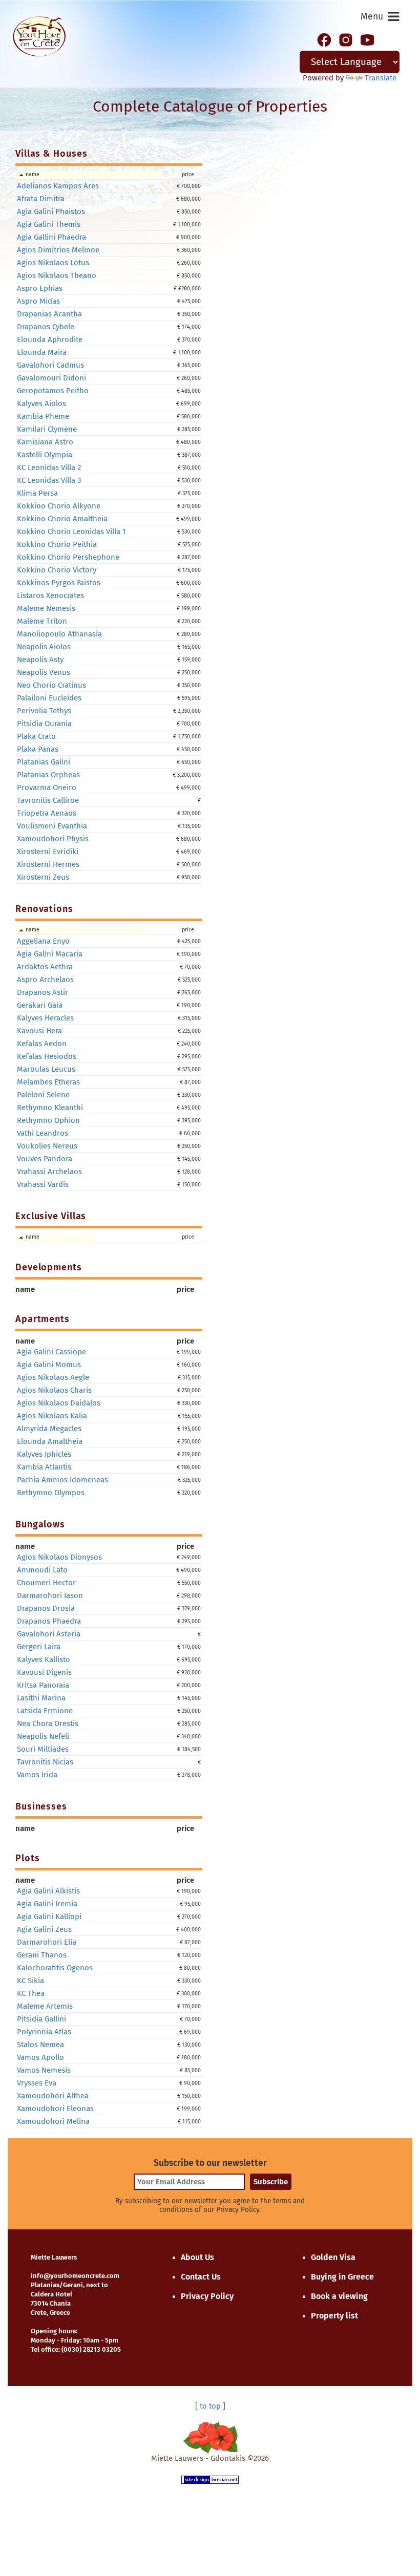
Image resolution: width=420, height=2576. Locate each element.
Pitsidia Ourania (44, 723)
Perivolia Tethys (44, 711)
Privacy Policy (207, 2296)
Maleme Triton (42, 621)
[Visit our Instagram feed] (346, 39)
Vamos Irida (37, 1775)
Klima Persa (37, 493)
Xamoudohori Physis (53, 839)
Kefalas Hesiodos (47, 1056)
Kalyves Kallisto (44, 1659)
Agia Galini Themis (49, 224)
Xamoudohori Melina (53, 2121)
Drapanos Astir (43, 992)
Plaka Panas (38, 749)
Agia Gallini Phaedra (51, 237)
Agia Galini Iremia (47, 1904)
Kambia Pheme (43, 416)
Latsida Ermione (45, 1711)
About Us (197, 2257)
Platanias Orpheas (48, 775)
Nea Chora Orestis (48, 1723)
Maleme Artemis (45, 2006)
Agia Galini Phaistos (51, 211)
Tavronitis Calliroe (48, 800)
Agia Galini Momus (49, 1365)
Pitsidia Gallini (41, 2019)
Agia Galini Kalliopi (49, 1917)
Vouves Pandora (45, 1159)
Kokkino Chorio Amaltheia (62, 519)
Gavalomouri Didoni (51, 378)
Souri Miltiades (43, 1749)
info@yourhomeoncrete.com (75, 2276)
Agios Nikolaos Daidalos (59, 1403)
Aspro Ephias (40, 288)
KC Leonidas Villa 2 (49, 467)
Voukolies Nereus (47, 1146)
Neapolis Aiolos (44, 647)
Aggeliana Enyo (43, 941)
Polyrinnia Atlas (44, 2032)
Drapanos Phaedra (49, 1621)
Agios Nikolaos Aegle (53, 1377)
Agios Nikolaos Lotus (53, 263)
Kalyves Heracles (45, 1018)
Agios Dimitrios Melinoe (58, 250)
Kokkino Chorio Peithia (57, 544)
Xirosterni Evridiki (48, 851)
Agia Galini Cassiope (51, 1352)
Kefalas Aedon (42, 1044)
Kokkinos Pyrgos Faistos (59, 583)
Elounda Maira (42, 352)
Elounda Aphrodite (50, 339)
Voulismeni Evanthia (52, 826)
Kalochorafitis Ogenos (55, 1968)
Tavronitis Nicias (45, 1762)
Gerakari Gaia (40, 1005)
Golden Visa (333, 2257)
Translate (381, 78)
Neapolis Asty (40, 659)
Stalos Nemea (40, 2045)
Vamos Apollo (40, 2057)
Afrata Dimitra (41, 199)
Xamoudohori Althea (53, 2096)
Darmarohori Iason (50, 1595)
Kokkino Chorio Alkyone (59, 506)
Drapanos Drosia (46, 1608)
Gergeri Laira (39, 1647)
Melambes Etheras (48, 1082)
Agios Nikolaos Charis (54, 1390)
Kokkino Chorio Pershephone (68, 557)
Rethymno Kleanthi (50, 1108)
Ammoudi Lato (42, 1570)
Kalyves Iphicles (44, 1454)
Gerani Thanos (42, 1955)
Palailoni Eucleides (49, 698)
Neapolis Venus (44, 672)
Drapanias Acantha (49, 314)
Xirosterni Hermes (48, 864)
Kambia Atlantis (44, 1467)
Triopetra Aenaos (47, 813)
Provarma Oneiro (47, 787)
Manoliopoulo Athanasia (59, 634)
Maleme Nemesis (46, 608)
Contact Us (201, 2277)
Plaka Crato (36, 736)
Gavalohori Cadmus (50, 365)
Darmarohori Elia (47, 1942)
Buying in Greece (342, 2277)
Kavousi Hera (39, 1031)
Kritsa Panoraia (43, 1685)
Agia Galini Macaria (50, 954)
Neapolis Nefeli (43, 1736)
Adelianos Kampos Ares (58, 186)
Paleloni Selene (43, 1095)
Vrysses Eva (37, 2083)
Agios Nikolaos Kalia (52, 1416)
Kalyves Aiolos (41, 403)
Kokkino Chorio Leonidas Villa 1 (71, 531)
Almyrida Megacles (49, 1429)
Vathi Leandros (43, 1133)
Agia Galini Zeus (44, 1929)
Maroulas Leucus (46, 1069)
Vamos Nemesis (44, 2070)
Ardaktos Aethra (45, 967)
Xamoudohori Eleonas (55, 2109)
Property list (334, 2316)
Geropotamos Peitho (53, 391)
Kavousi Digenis (44, 1672)
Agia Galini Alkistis (48, 1891)
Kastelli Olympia (45, 455)
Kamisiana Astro (45, 442)
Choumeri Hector (46, 1583)
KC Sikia (30, 1981)
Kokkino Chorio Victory (57, 570)
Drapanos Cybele (46, 327)
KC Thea (31, 1993)
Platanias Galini (44, 762)
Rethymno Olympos (51, 1493)
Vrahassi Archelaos (49, 1172)
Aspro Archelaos (45, 980)
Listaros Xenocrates (50, 595)
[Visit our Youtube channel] (367, 39)
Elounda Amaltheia (50, 1441)
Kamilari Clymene (47, 429)
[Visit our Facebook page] (324, 39)
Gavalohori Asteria (49, 1634)
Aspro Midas (38, 301)
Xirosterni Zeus (43, 877)
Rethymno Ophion (48, 1120)
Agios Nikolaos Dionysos (59, 1557)
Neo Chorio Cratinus (51, 685)
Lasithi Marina (41, 1698)
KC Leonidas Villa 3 (49, 480)
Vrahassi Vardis (43, 1184)
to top (210, 2406)
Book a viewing (339, 2296)
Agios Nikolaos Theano (57, 275)
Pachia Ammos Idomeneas (62, 1480)
